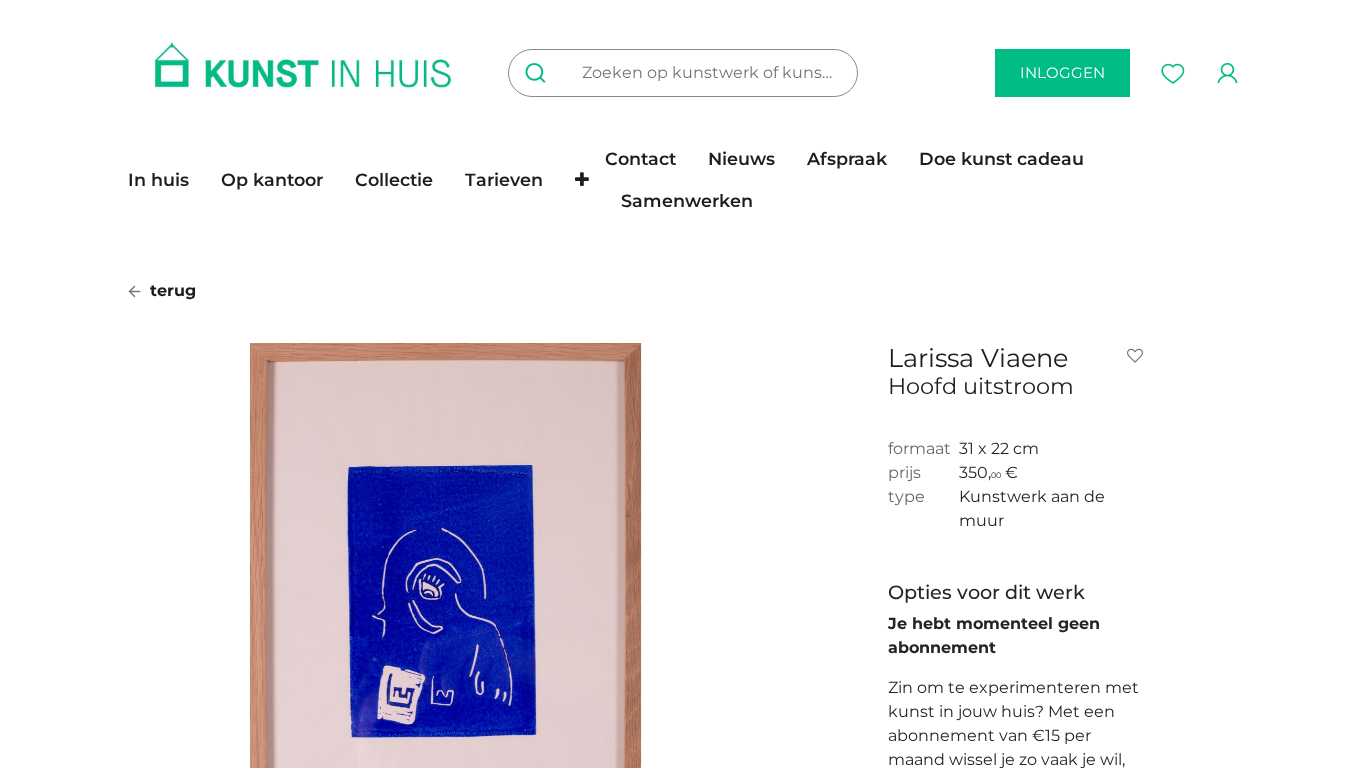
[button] (582, 180)
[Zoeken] (539, 73)
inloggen (1062, 72)
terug (170, 290)
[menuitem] (166, 180)
